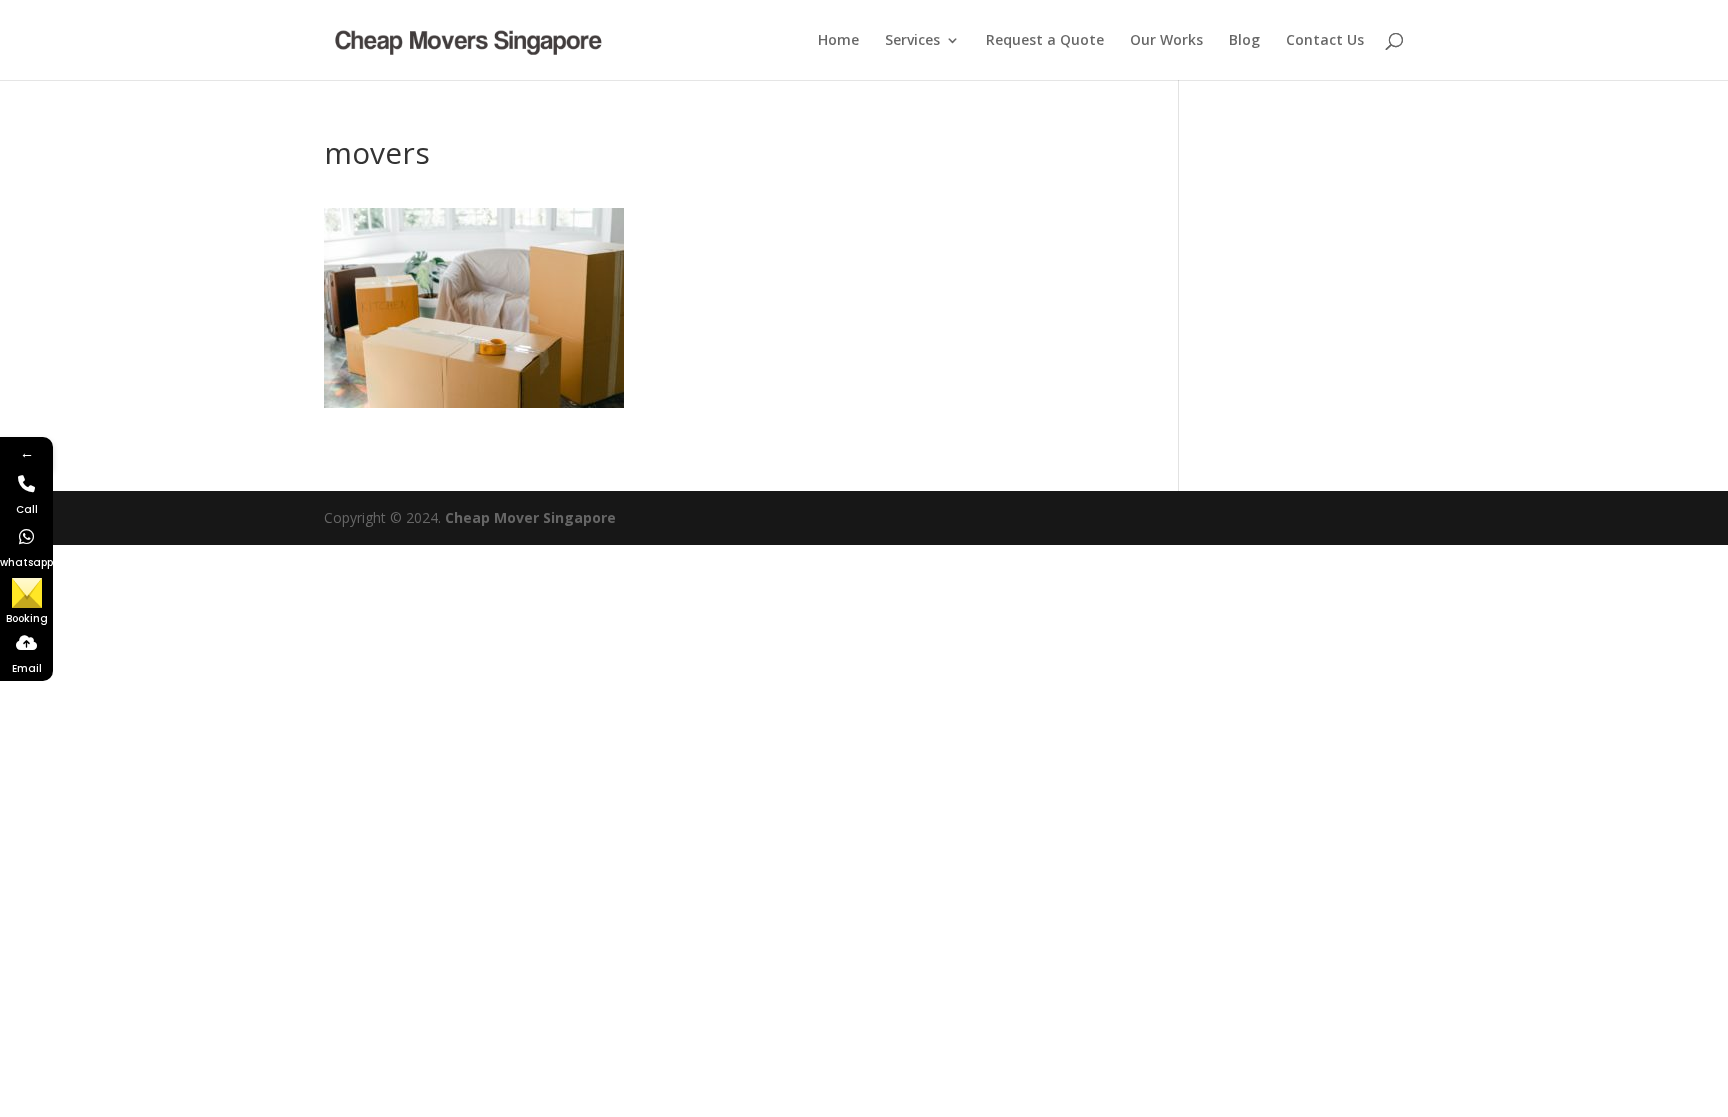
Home (838, 41)
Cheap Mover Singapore (530, 517)
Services (912, 41)
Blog (1244, 41)
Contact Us (1325, 41)
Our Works (1166, 41)
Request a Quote (1045, 41)
